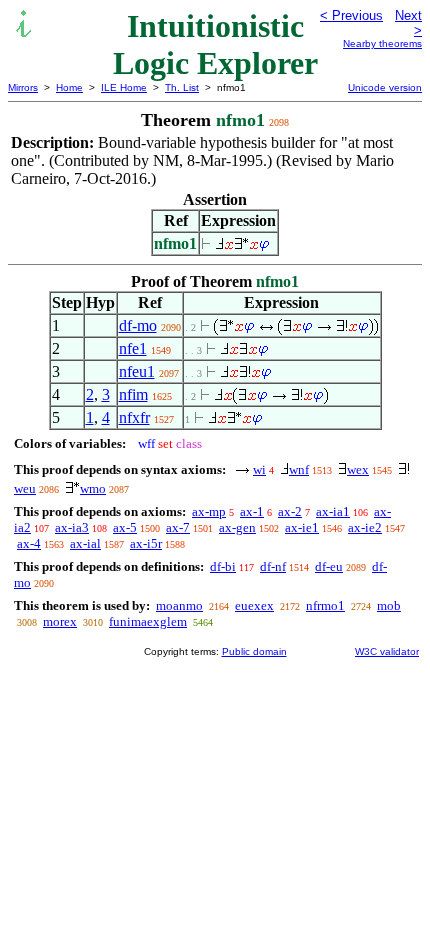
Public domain (254, 651)
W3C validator (387, 651)
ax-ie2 (365, 527)
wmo (93, 488)
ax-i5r (146, 543)
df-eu (329, 566)
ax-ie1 (302, 527)
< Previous (351, 15)
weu (25, 488)
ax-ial (85, 543)
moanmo (179, 605)
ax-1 (252, 511)
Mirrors (23, 87)
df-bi (223, 566)
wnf (299, 469)
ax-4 (29, 543)
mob (389, 605)
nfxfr (134, 417)
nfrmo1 (325, 605)
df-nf (273, 566)
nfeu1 (137, 371)
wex (358, 469)
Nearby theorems (382, 43)
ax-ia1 (333, 511)
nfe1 (133, 348)
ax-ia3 (72, 527)
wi (259, 469)
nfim (133, 394)
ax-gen (237, 527)
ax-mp (209, 511)
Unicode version (385, 87)
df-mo (138, 325)
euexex (254, 605)
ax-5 (125, 527)
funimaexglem (148, 621)
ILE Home (124, 87)
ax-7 (178, 527)
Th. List (182, 87)
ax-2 (290, 511)
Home (69, 87)
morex (60, 621)
